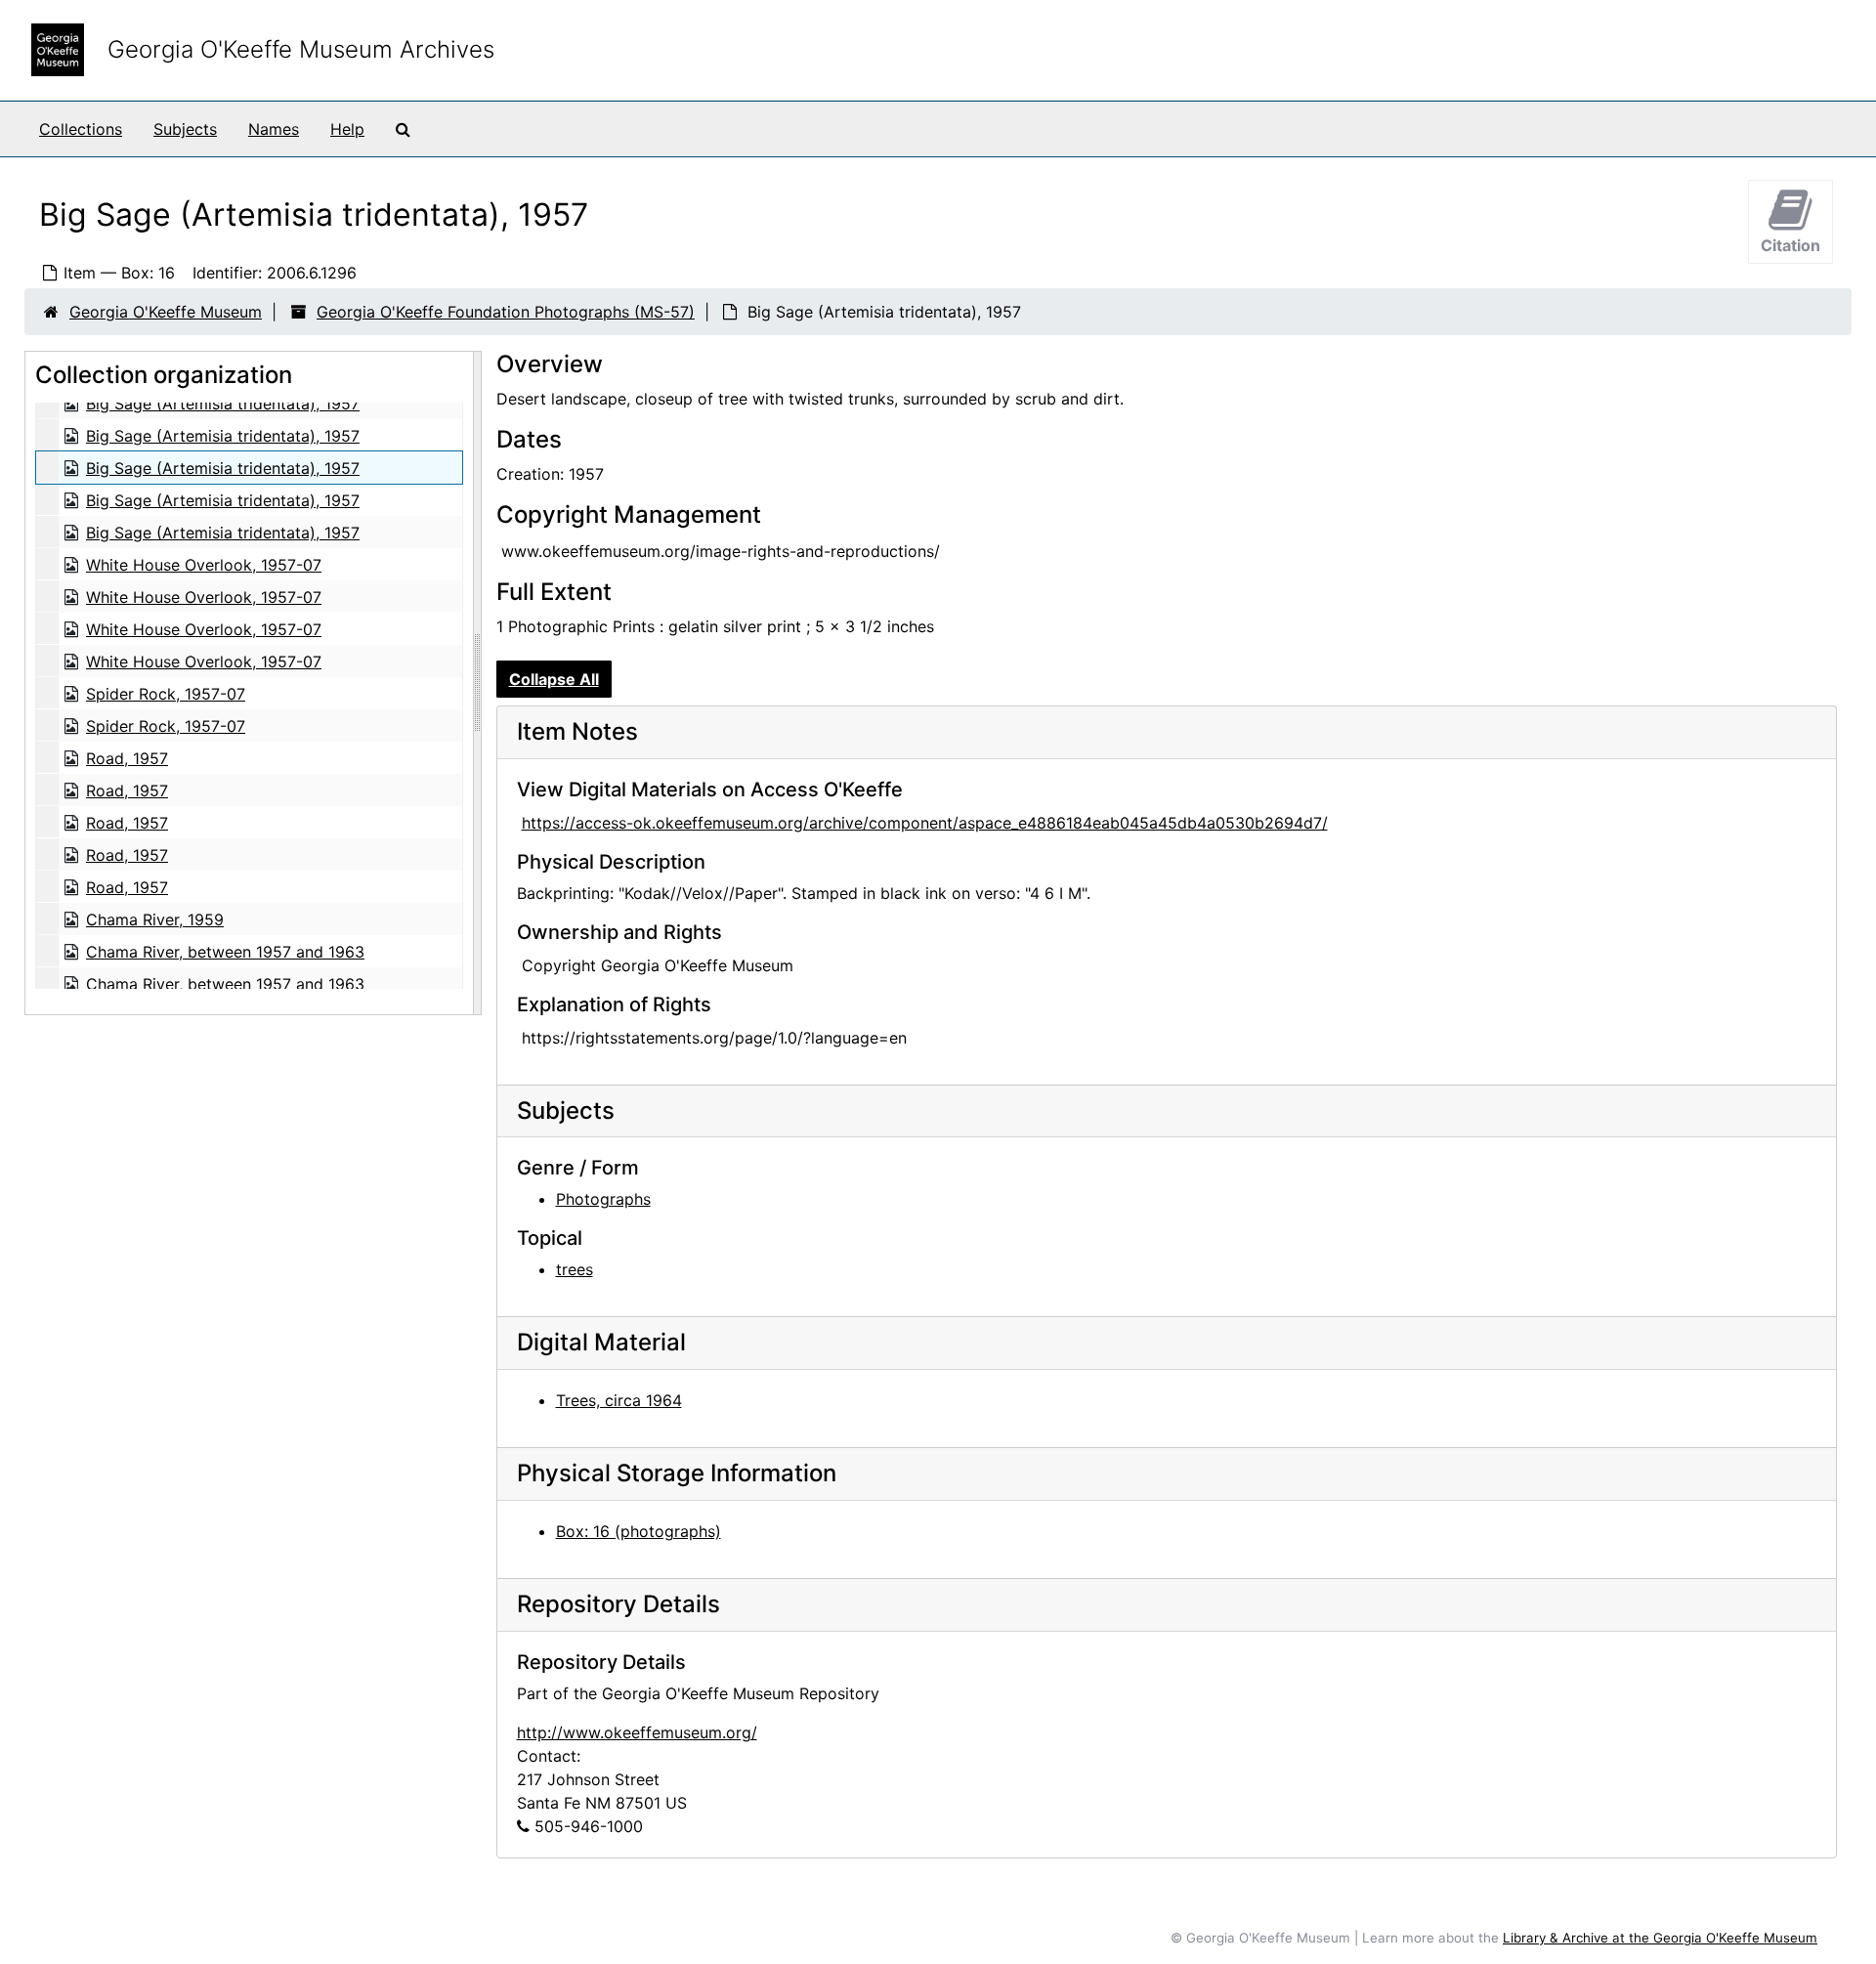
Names (274, 129)
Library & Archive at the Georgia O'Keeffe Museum (1660, 1938)
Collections (81, 129)
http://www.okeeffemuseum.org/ (637, 1732)
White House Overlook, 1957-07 (204, 565)
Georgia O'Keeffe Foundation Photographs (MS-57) (506, 312)
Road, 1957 (127, 758)
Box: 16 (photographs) (639, 1531)
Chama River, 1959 (155, 919)
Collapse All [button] (554, 679)
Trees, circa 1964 (619, 1400)
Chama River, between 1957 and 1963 (225, 952)
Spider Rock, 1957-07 (166, 694)
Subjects (185, 129)
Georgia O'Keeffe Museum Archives (301, 49)
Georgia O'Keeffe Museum (166, 312)
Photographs (603, 1199)
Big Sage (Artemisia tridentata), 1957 (223, 404)
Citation (1791, 245)
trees (575, 1269)
